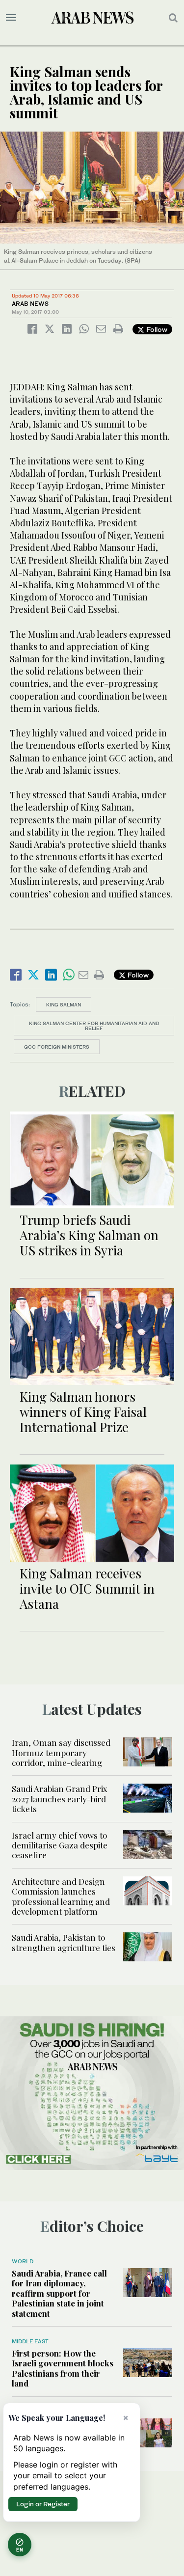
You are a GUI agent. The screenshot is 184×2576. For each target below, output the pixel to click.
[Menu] (11, 18)
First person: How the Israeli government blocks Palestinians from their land (63, 2368)
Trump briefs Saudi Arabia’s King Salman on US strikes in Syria (89, 1235)
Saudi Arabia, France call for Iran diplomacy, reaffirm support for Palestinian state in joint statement (59, 2293)
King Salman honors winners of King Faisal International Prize (83, 1412)
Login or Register (43, 2504)
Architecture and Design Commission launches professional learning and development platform (61, 1896)
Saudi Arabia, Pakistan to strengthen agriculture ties (64, 1942)
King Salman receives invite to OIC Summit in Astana (87, 1588)
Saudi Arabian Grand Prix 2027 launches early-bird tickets (60, 1799)
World (23, 2261)
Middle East (30, 2341)
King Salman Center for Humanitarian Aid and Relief (94, 1026)
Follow (156, 329)
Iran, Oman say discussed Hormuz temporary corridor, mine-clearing (61, 1752)
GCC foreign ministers (57, 1047)
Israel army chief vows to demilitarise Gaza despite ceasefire (60, 1845)
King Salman (64, 1004)
